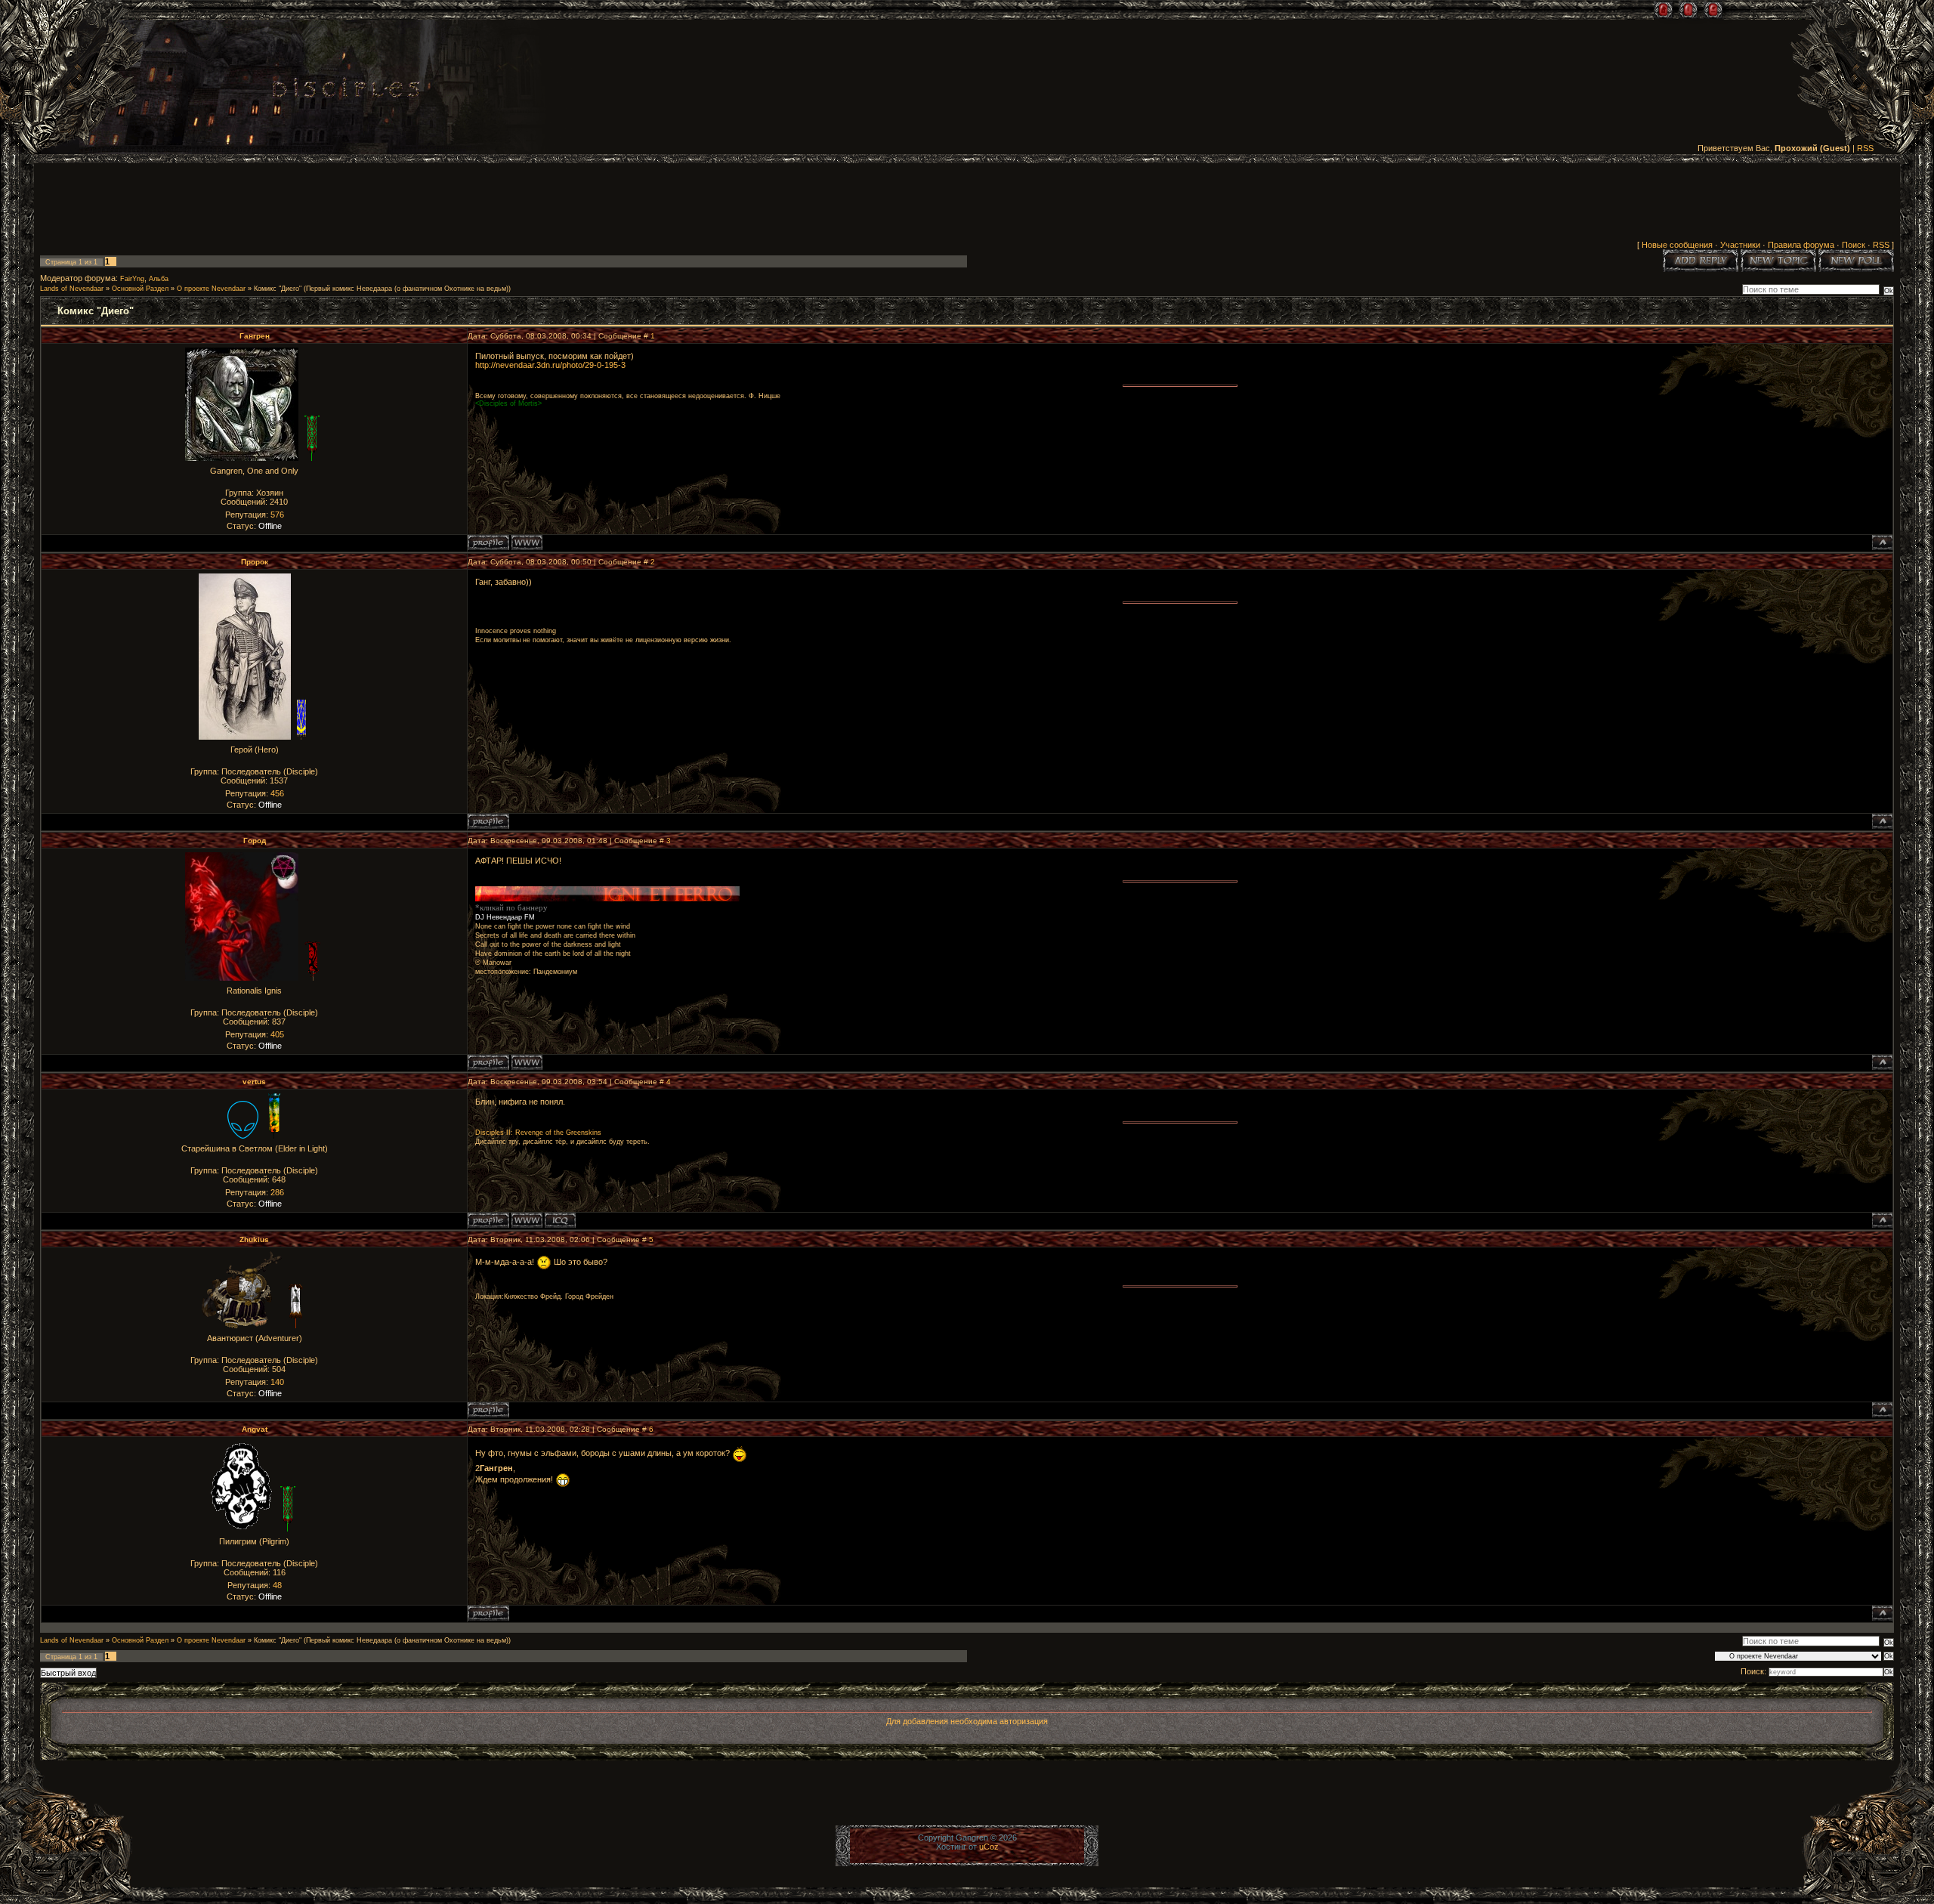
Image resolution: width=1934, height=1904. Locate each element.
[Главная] (1663, 10)
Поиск (1854, 245)
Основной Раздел (140, 289)
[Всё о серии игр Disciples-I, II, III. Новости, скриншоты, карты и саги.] (346, 90)
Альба (159, 279)
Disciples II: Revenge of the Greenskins (538, 1133)
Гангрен (255, 336)
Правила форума (1801, 245)
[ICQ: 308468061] (560, 1220)
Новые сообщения (1677, 245)
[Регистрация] (1688, 10)
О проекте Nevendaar (211, 289)
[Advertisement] (967, 205)
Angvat (255, 1429)
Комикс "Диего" (278, 289)
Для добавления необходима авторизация (967, 1721)
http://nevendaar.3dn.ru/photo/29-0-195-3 (550, 365)
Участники (1740, 245)
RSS (1865, 148)
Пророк (255, 562)
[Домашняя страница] (527, 542)
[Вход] (1713, 10)
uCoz (989, 1847)
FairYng (132, 279)
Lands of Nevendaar (72, 289)
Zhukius (254, 1239)
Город (255, 841)
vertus (254, 1082)
